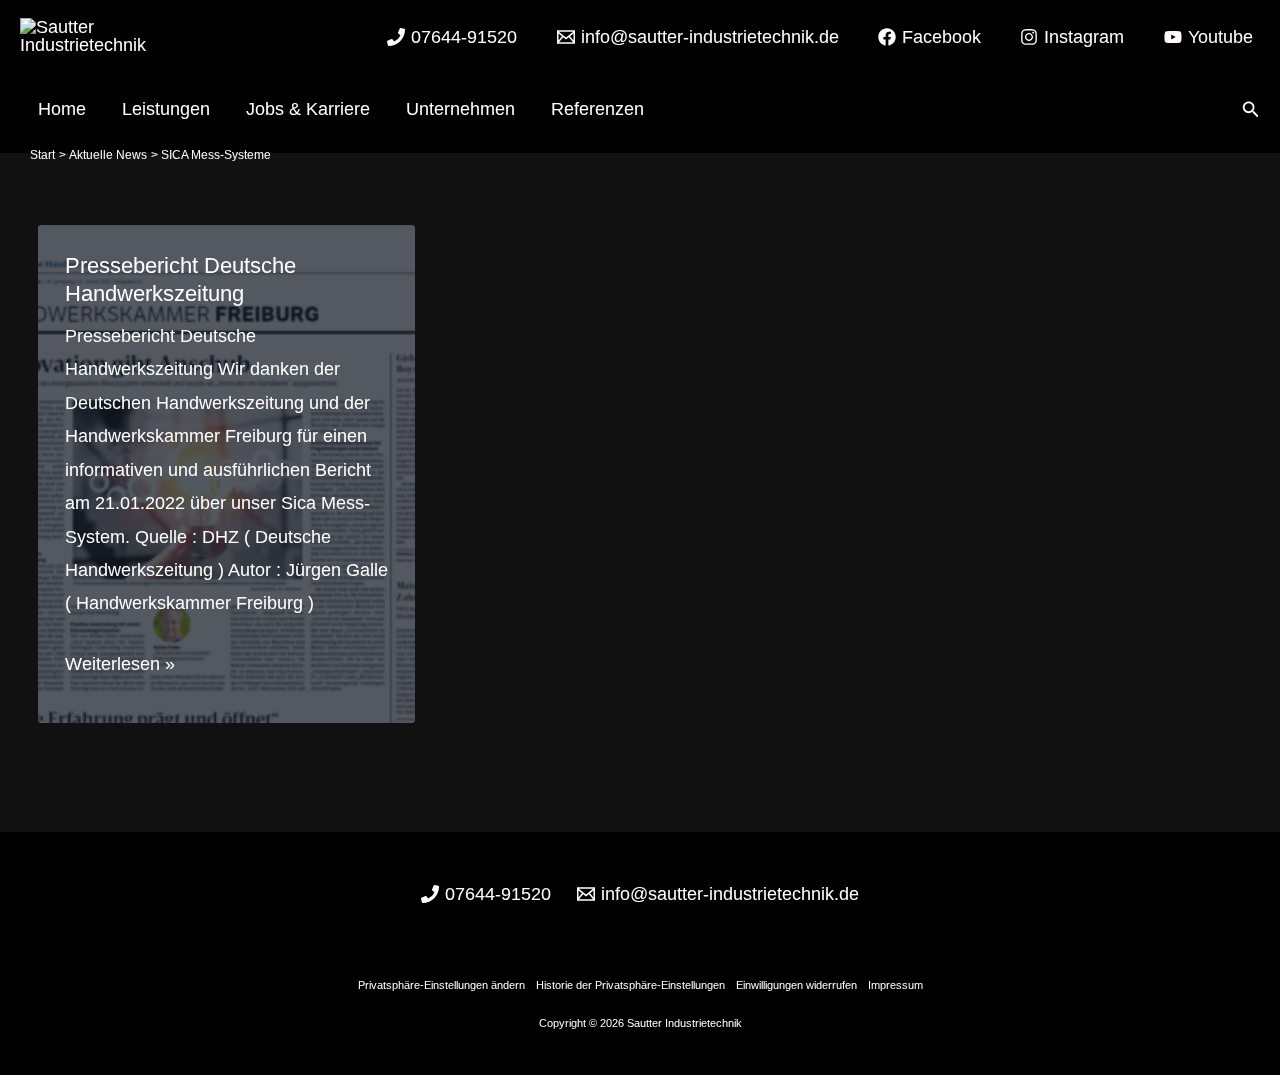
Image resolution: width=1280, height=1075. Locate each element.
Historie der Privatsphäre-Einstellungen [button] (630, 985)
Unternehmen (460, 109)
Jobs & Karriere (308, 109)
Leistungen (166, 109)
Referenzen (597, 109)
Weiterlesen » (120, 667)
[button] (1251, 110)
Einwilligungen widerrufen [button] (796, 985)
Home (62, 109)
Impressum (895, 985)
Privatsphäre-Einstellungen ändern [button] (441, 985)
